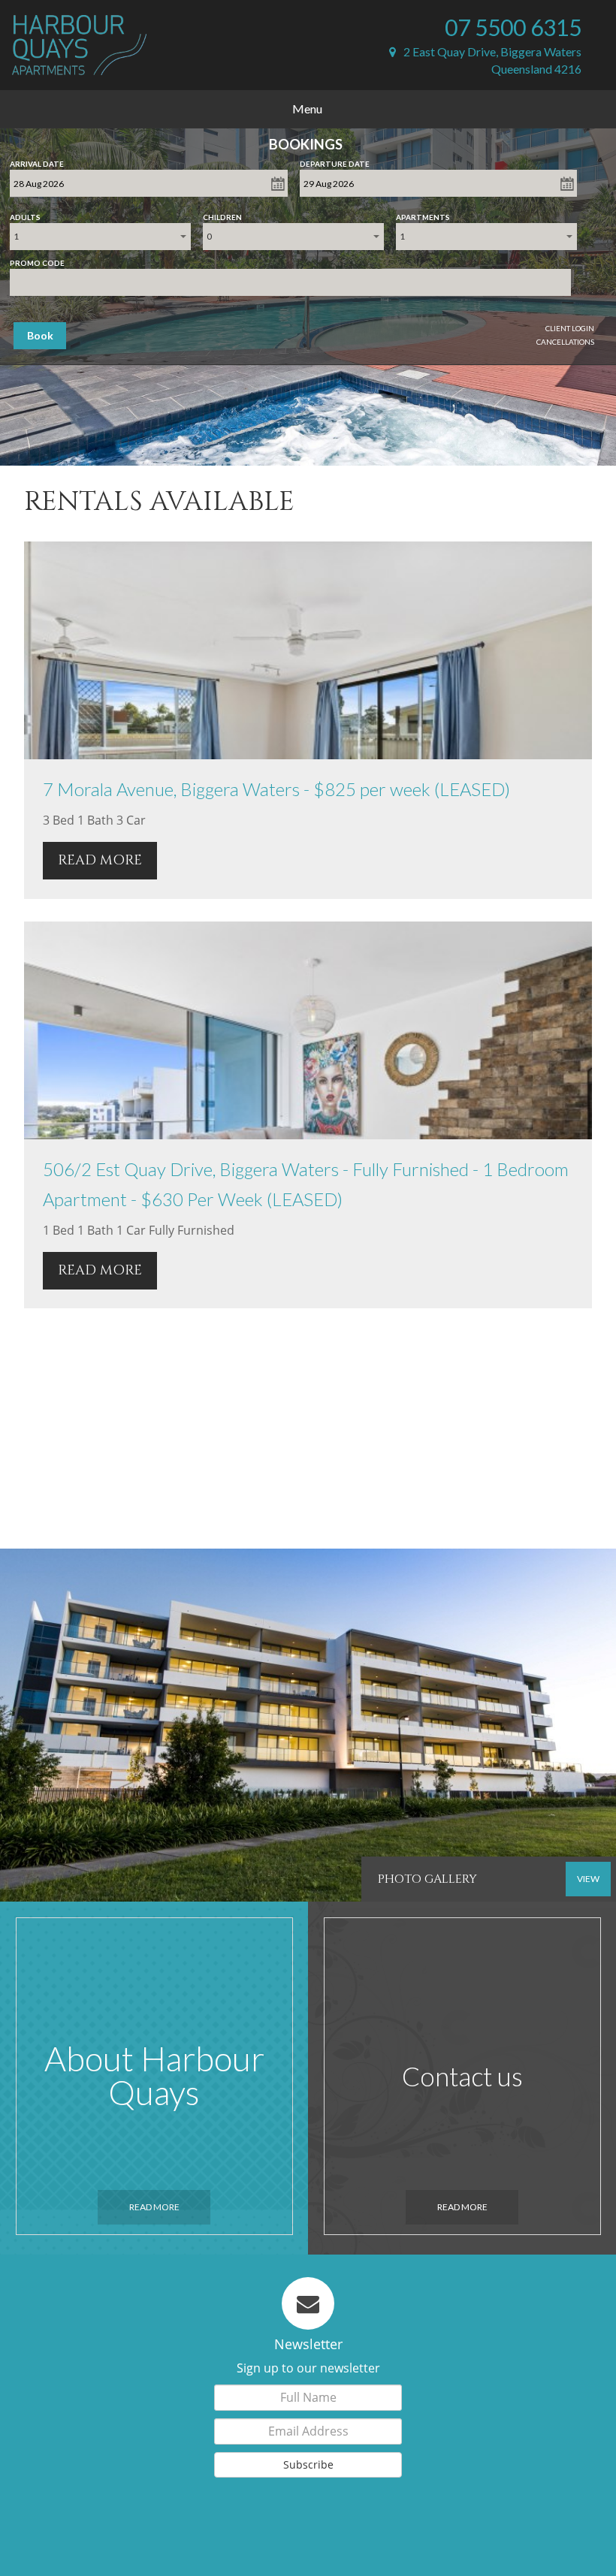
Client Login (570, 328)
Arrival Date (37, 161)
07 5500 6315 (513, 27)
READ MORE (100, 860)
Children (222, 214)
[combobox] (100, 237)
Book (40, 335)
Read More (154, 2207)
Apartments (423, 214)
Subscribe (308, 2464)
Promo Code (37, 260)
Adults (25, 214)
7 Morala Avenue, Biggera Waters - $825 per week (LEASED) (276, 789)
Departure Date (335, 161)
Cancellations (565, 342)
